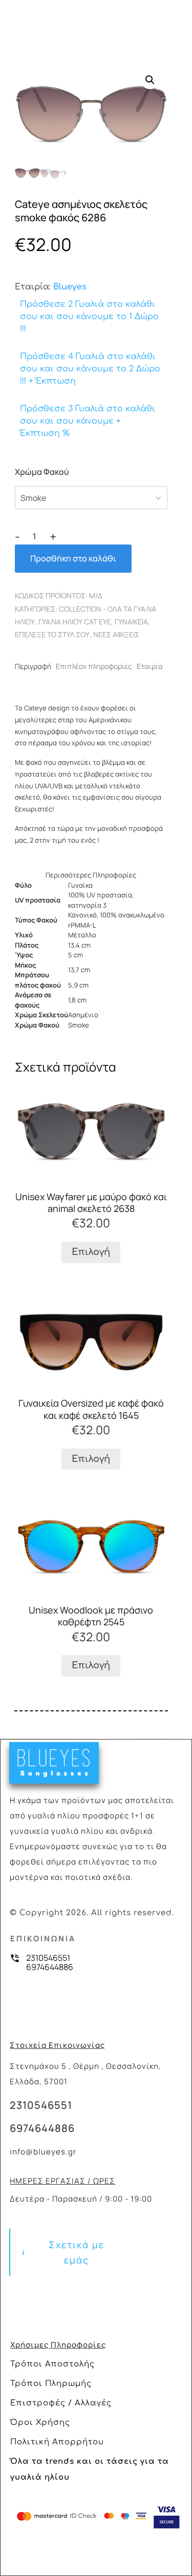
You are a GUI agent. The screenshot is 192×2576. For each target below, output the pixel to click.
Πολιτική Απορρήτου (57, 2442)
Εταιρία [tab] (150, 666)
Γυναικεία (131, 622)
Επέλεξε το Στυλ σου (52, 634)
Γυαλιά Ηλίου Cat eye (75, 622)
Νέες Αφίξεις (116, 634)
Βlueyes (70, 287)
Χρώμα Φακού (42, 472)
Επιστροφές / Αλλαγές (61, 2403)
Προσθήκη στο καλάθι (73, 558)
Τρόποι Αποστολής (52, 2364)
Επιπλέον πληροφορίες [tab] (94, 666)
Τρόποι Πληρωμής (51, 2384)
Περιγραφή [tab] (33, 666)
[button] (150, 80)
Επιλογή (91, 1252)
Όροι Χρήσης (40, 2423)
